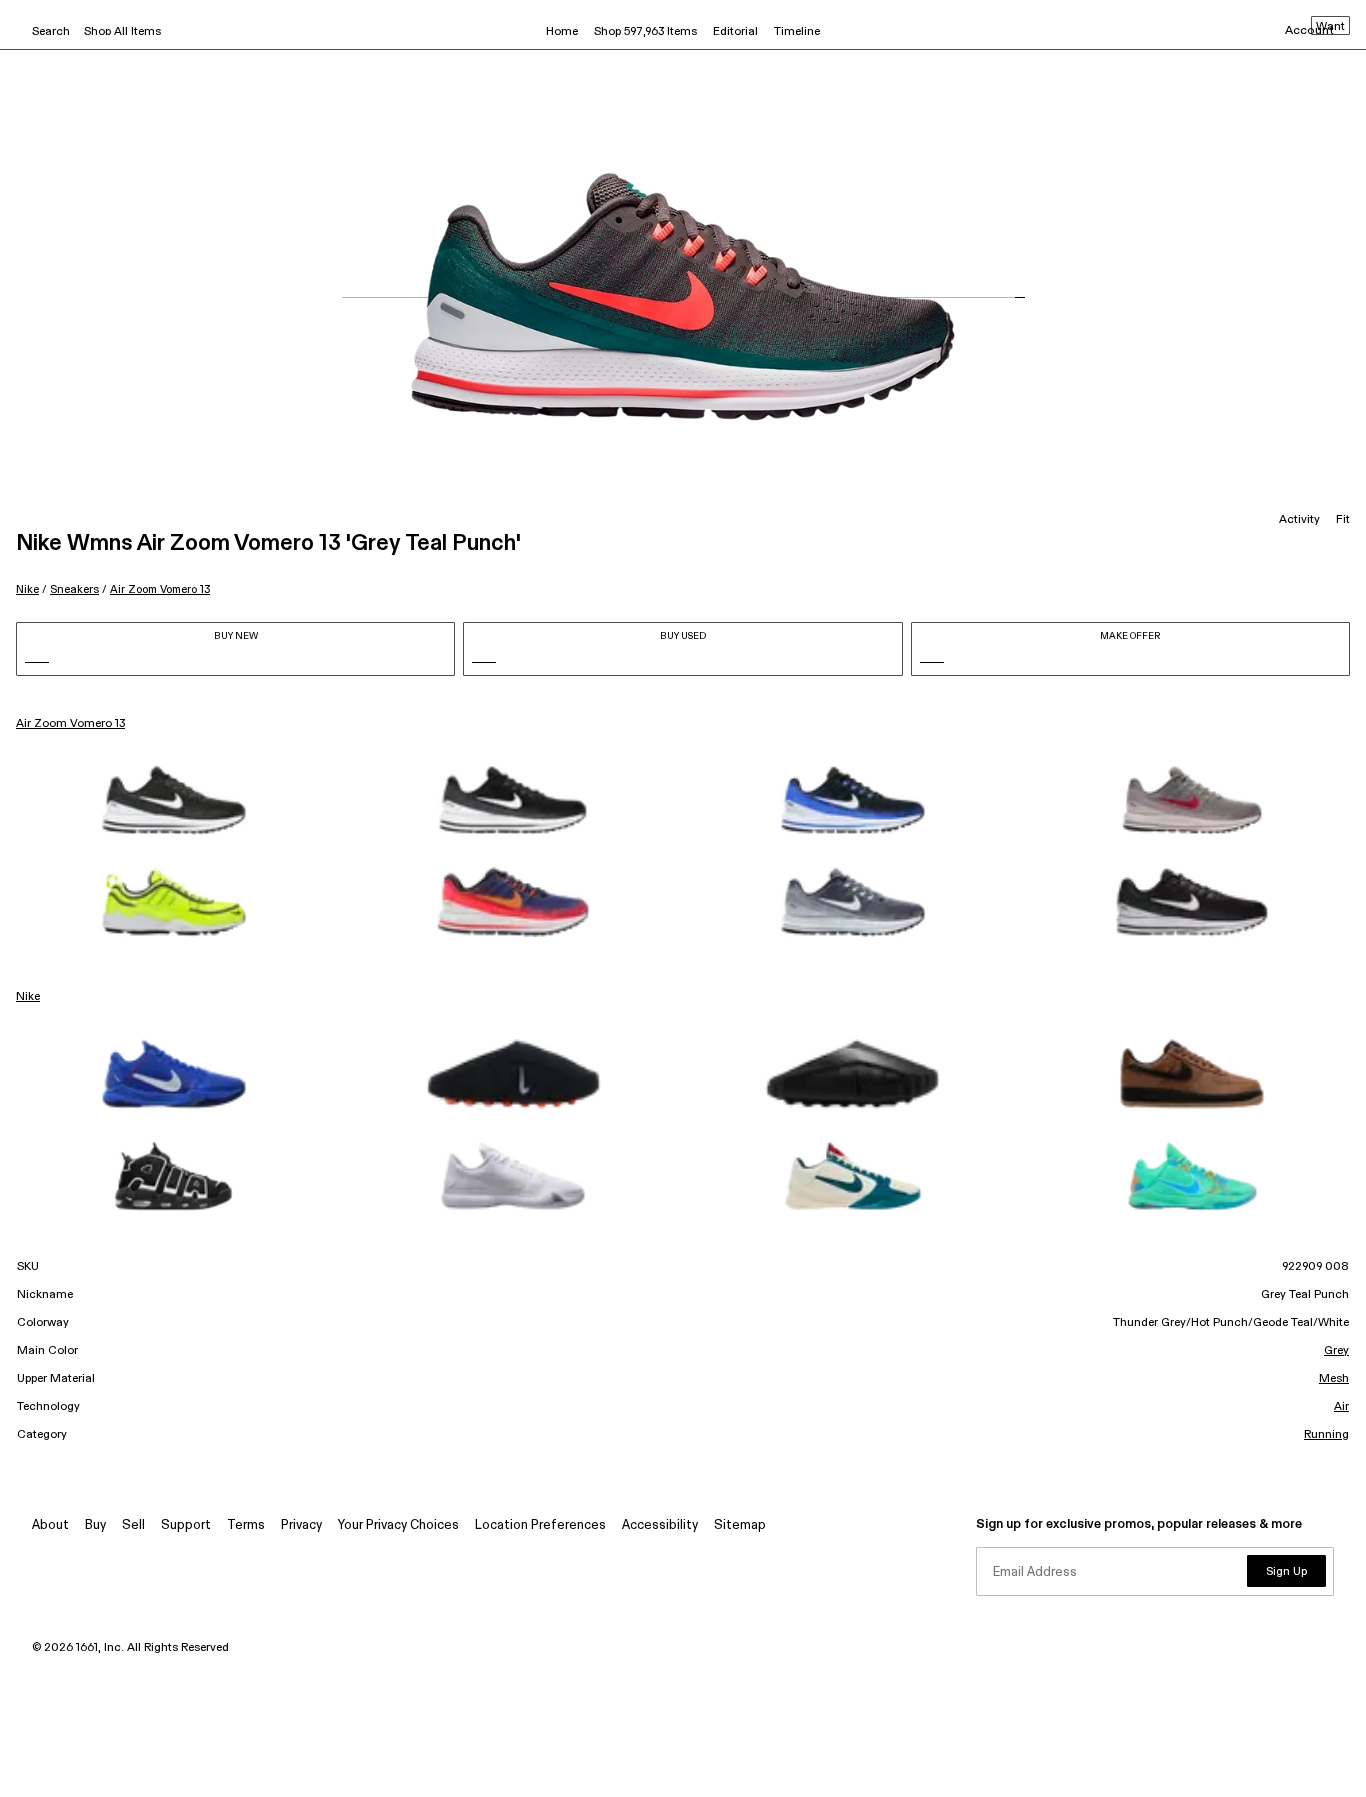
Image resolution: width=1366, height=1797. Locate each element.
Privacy (301, 1525)
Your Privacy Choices (398, 1525)
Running (1326, 1435)
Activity (1299, 520)
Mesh (1334, 1379)
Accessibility (660, 1525)
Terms (246, 1525)
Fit (1343, 520)
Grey (1336, 1351)
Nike (27, 589)
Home (562, 32)
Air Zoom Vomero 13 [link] (70, 724)
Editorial (735, 32)
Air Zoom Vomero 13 (160, 589)
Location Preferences (540, 1525)
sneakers (74, 589)
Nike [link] (28, 997)
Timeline (797, 32)
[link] (174, 800)
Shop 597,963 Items (645, 32)
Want (1330, 27)
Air (1341, 1407)
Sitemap (740, 1525)
